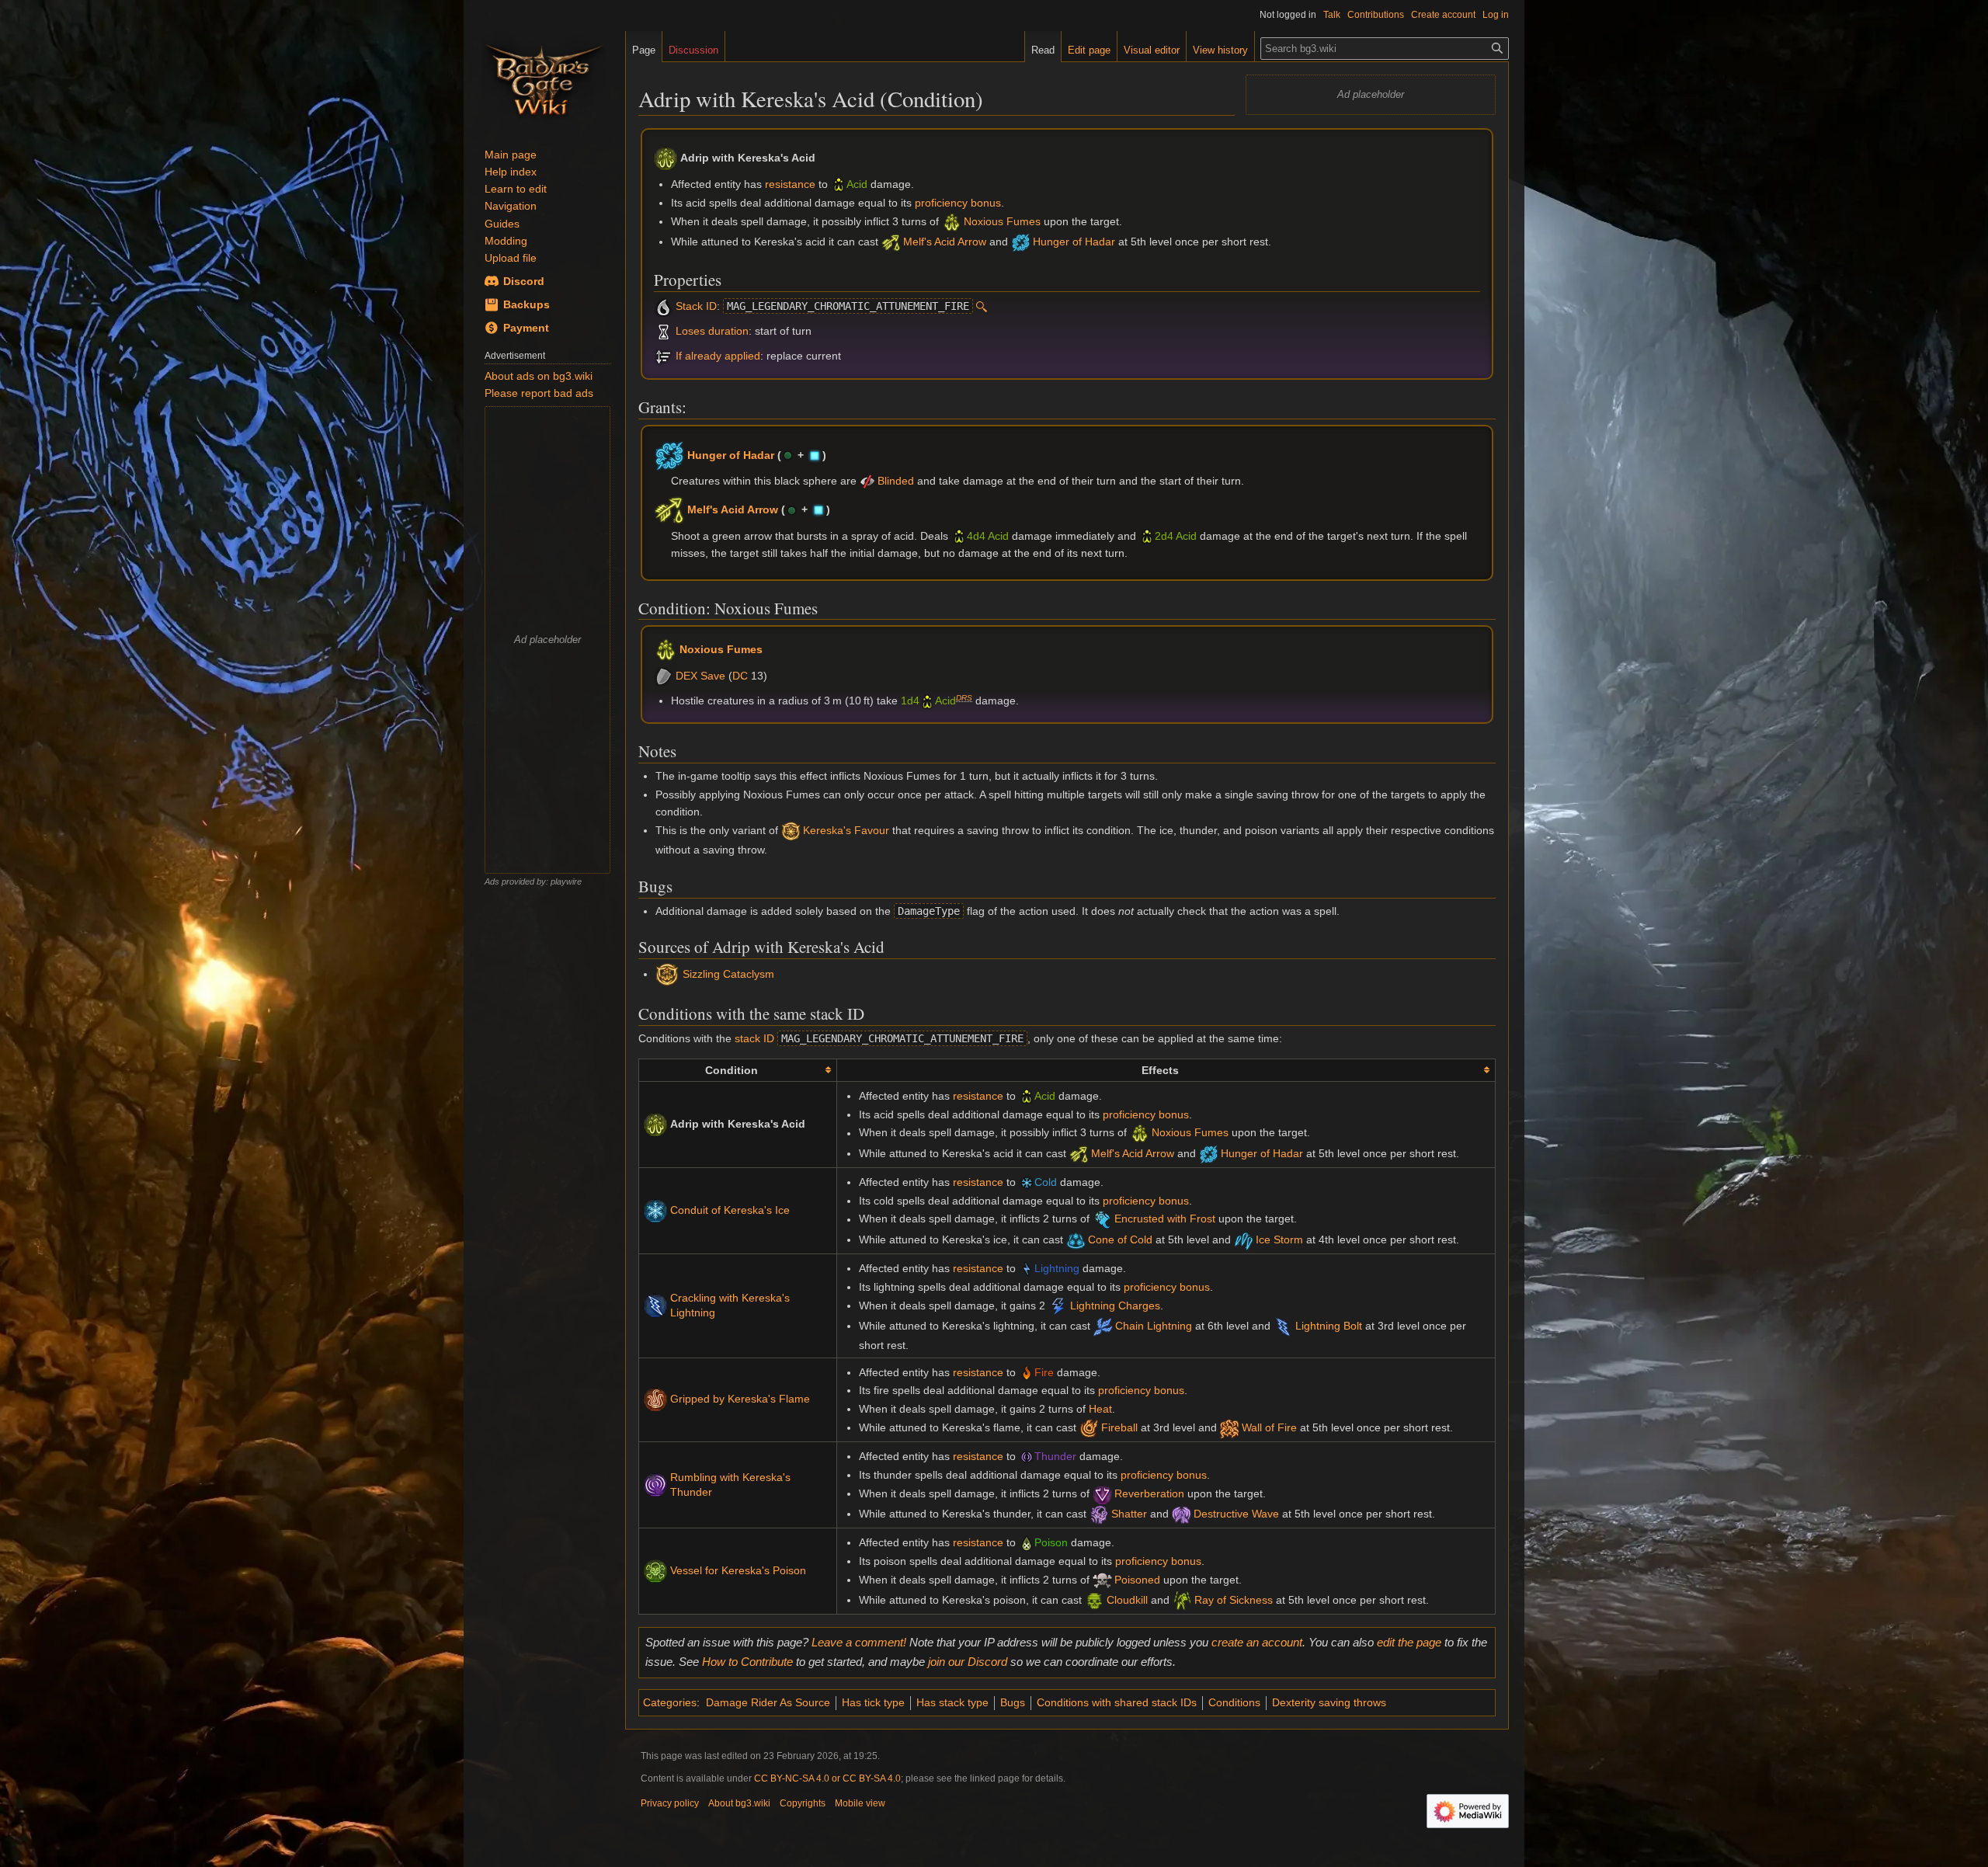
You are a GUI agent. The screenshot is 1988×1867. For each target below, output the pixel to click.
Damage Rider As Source (768, 1702)
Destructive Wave (1236, 1514)
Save (713, 676)
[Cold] (1027, 1182)
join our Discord (968, 1662)
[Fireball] (1089, 1427)
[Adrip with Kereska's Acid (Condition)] (655, 1124)
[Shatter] (1099, 1514)
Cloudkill (1127, 1600)
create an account (1257, 1642)
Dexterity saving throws (1329, 1702)
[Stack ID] (664, 306)
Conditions (1234, 1702)
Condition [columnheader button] (732, 1070)
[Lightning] (1027, 1268)
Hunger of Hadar (1074, 242)
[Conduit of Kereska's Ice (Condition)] (655, 1210)
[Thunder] (1027, 1456)
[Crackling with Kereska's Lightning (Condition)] (655, 1305)
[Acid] (839, 184)
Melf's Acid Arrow (945, 242)
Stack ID (696, 306)
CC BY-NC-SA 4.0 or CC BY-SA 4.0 (827, 1778)
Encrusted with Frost (1165, 1219)
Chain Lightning (1154, 1326)
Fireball (1119, 1427)
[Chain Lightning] (1103, 1326)
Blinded (896, 481)
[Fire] (1027, 1372)
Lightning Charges (1115, 1306)
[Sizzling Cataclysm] (667, 974)
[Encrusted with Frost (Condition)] (1102, 1219)
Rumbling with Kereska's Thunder (730, 1485)
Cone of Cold (1120, 1239)
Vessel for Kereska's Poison (738, 1570)
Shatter (1129, 1514)
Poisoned (1137, 1580)
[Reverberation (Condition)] (1102, 1493)
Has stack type (952, 1702)
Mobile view (860, 1803)
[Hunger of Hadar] (1021, 242)
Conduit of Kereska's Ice (730, 1210)
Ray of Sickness (1234, 1600)
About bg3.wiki (739, 1803)
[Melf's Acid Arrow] (891, 242)
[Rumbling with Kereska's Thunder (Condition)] (655, 1484)
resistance (790, 184)
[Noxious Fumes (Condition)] (952, 221)
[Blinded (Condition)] (867, 481)
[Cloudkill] (1095, 1600)
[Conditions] (664, 331)
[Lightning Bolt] (1283, 1326)
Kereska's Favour (846, 830)
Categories (670, 1702)
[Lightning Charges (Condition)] (1058, 1306)
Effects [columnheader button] (1160, 1070)
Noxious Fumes (1002, 221)
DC (740, 676)
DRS (964, 698)
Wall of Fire (1269, 1427)
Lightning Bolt (1329, 1326)
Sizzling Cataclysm (728, 974)
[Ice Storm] (1244, 1239)
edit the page (1409, 1642)
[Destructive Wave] (1182, 1514)
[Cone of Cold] (1076, 1239)
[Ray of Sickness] (1182, 1600)
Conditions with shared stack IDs (1117, 1702)
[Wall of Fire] (1230, 1427)
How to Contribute (747, 1662)
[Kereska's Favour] (791, 830)
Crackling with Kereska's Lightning (730, 1306)
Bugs (1013, 1702)
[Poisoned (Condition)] (1102, 1580)
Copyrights (803, 1803)
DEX (686, 676)
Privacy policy (670, 1803)
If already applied (718, 356)
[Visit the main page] (544, 78)
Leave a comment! (859, 1642)
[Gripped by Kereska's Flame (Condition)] (655, 1399)
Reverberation (1149, 1493)
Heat (1100, 1409)
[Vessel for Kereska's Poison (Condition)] (655, 1570)
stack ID (754, 1038)
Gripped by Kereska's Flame (740, 1399)
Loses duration (712, 331)
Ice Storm (1279, 1239)
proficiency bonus (958, 203)
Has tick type (873, 1702)
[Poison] (1027, 1542)
